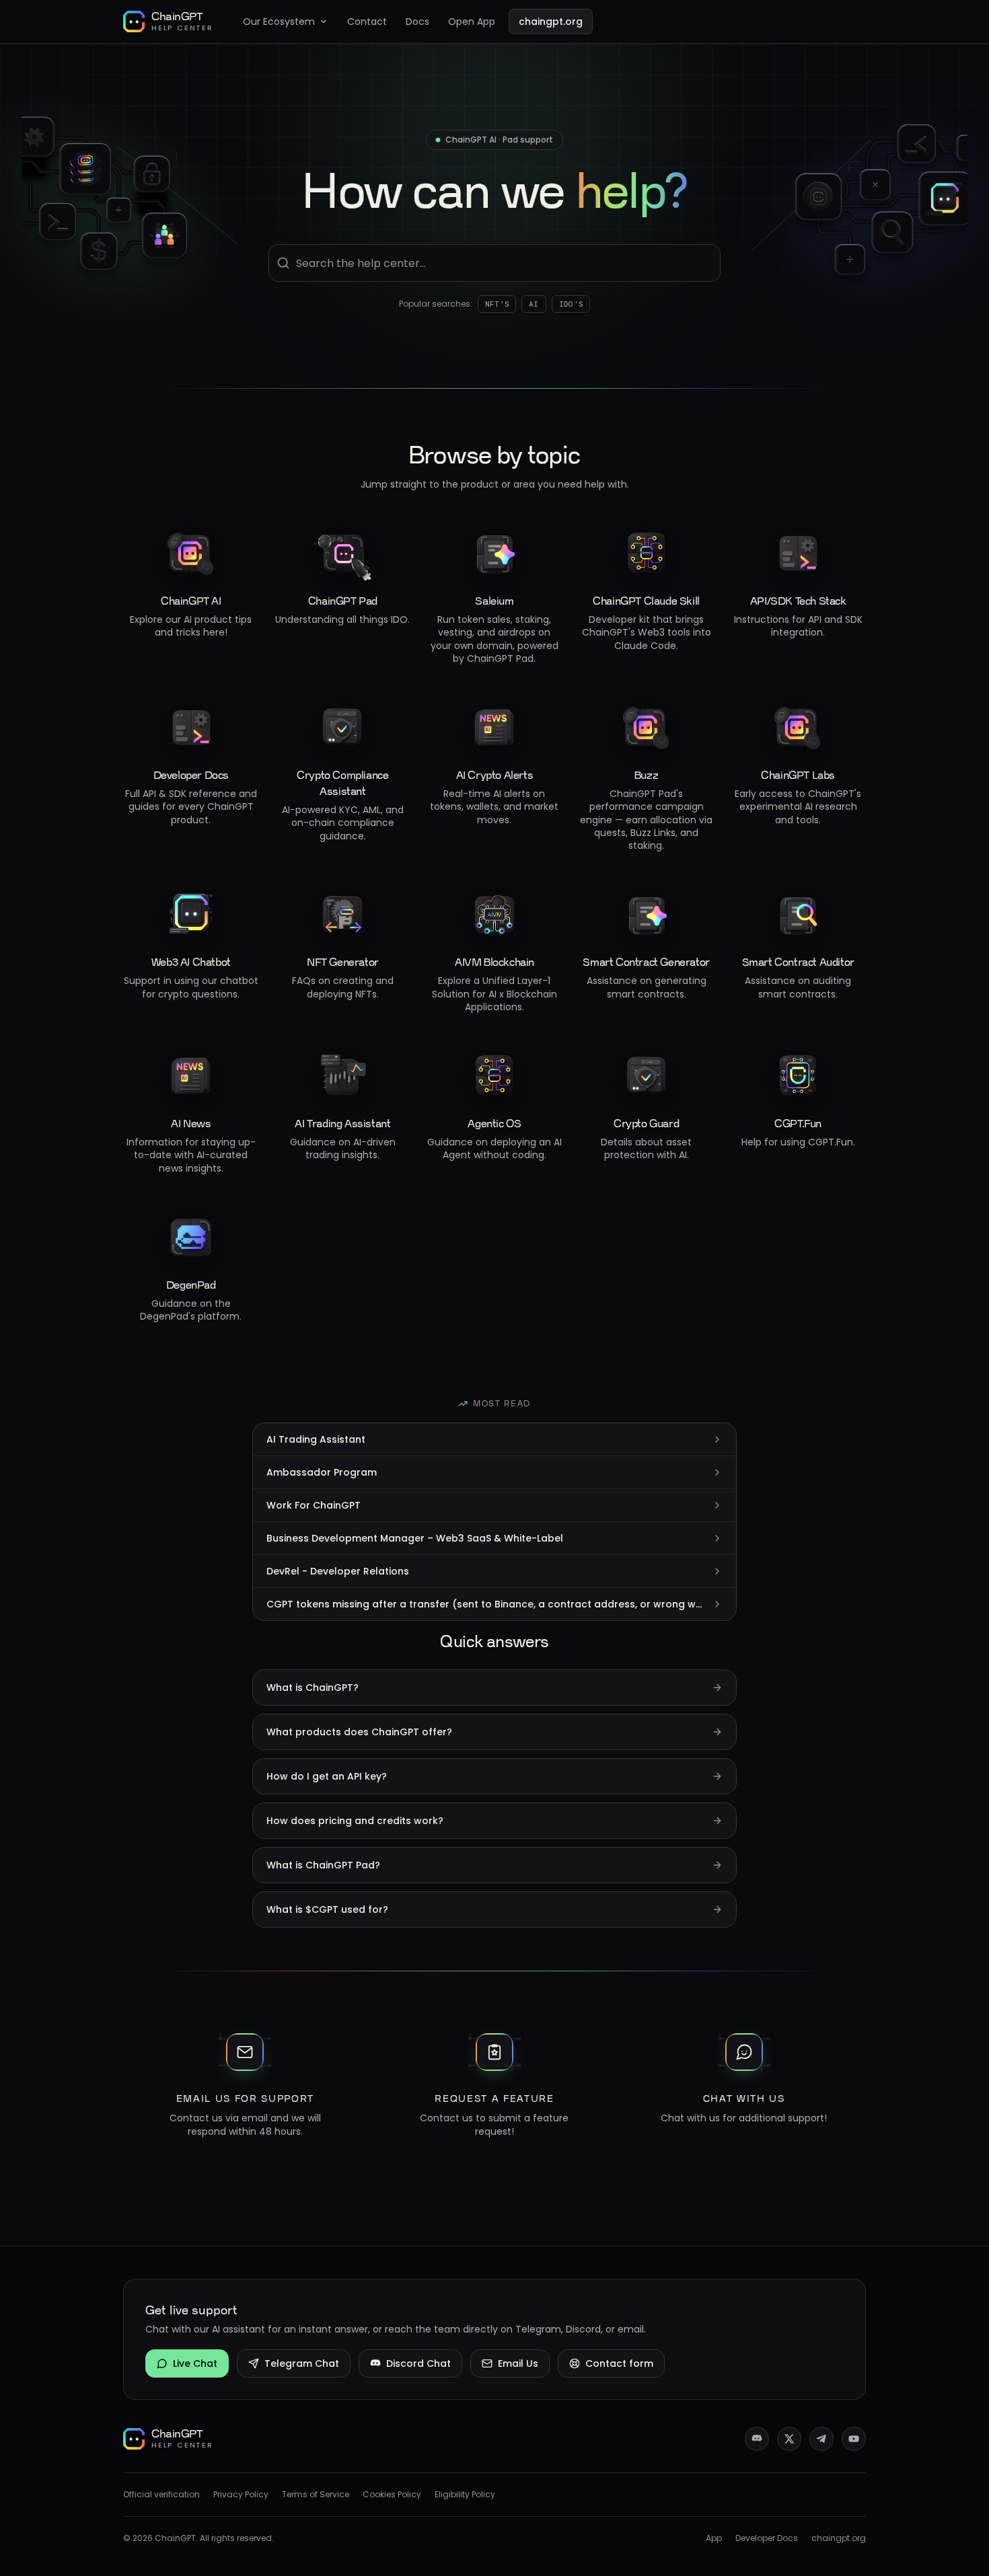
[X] (789, 2439)
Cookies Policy (392, 2495)
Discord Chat (418, 2363)
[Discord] (757, 2439)
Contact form (619, 2363)
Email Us (518, 2363)
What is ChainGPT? (313, 1688)
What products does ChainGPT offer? (359, 1732)
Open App (472, 22)
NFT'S (497, 304)
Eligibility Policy (465, 2495)
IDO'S (571, 304)
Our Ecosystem (279, 22)
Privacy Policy (241, 2495)
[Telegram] (821, 2439)
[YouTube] (854, 2439)
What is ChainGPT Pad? (323, 1865)
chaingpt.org (551, 22)
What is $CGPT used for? (327, 1909)
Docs (417, 22)
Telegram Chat (302, 2363)
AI (534, 304)
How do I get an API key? (327, 1776)
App (714, 2538)
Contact (367, 22)
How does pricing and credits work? (355, 1821)
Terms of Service (316, 2495)
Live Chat (195, 2363)
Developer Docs (767, 2538)
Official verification (161, 2495)
